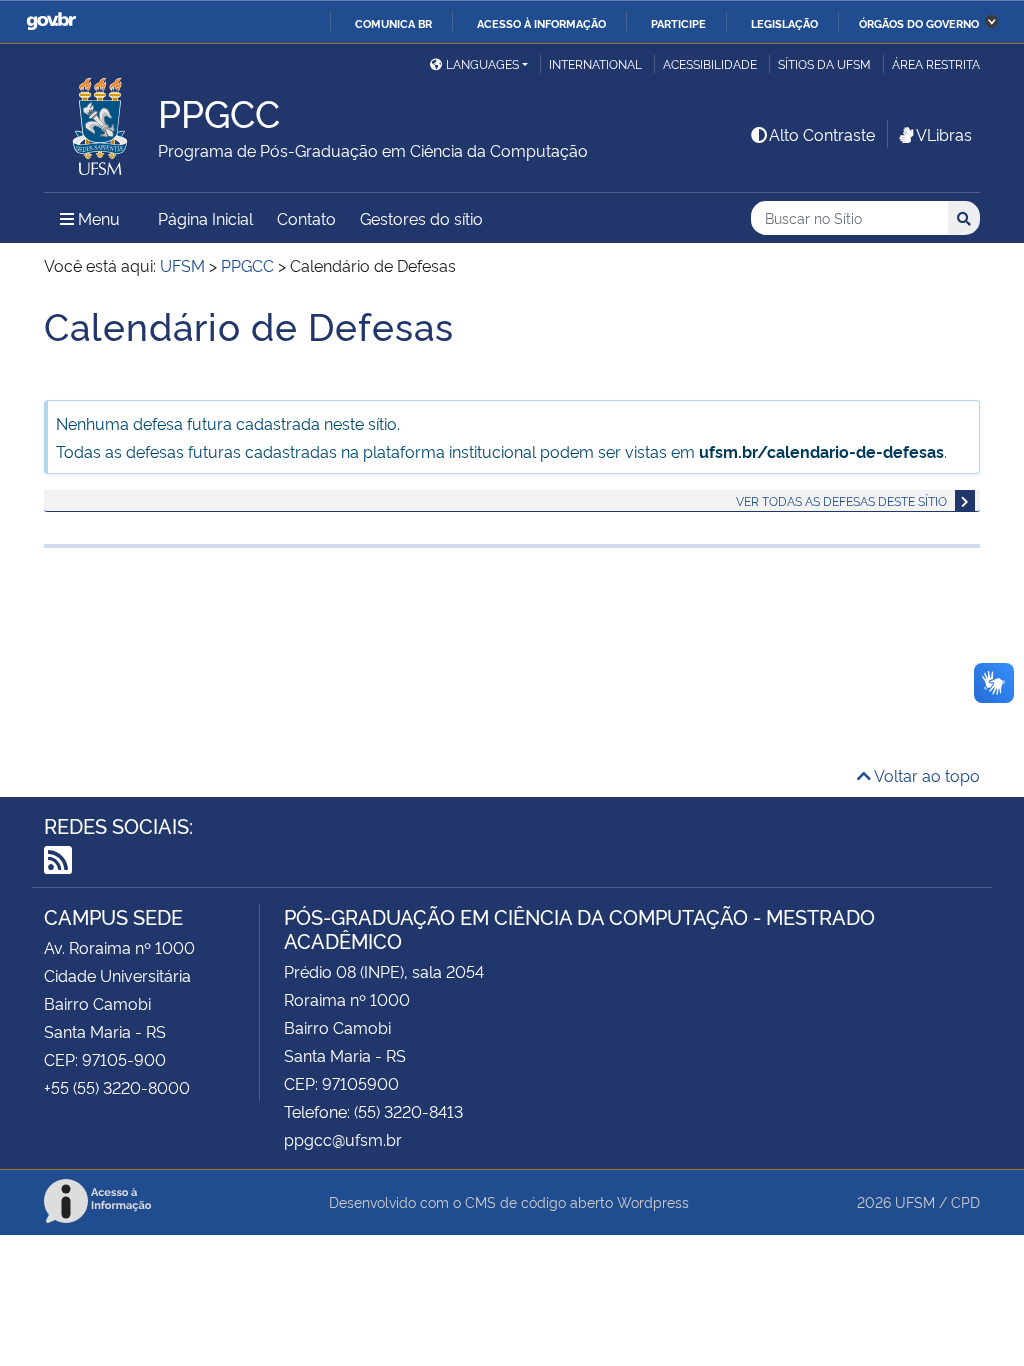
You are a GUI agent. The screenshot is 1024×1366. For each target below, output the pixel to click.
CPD (965, 1201)
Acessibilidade (710, 63)
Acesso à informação (541, 23)
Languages (482, 63)
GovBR (51, 21)
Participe (678, 23)
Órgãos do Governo (919, 23)
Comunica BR (393, 23)
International (595, 63)
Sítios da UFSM (824, 63)
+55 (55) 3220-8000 (117, 1087)
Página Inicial (205, 218)
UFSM (915, 1201)
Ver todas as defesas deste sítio (841, 500)
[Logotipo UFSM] (101, 121)
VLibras (944, 134)
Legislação (784, 23)
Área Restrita (936, 63)
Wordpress (653, 1201)
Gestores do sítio (421, 218)
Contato (306, 218)
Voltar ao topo (925, 775)
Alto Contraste (822, 134)
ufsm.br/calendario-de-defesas (821, 451)
